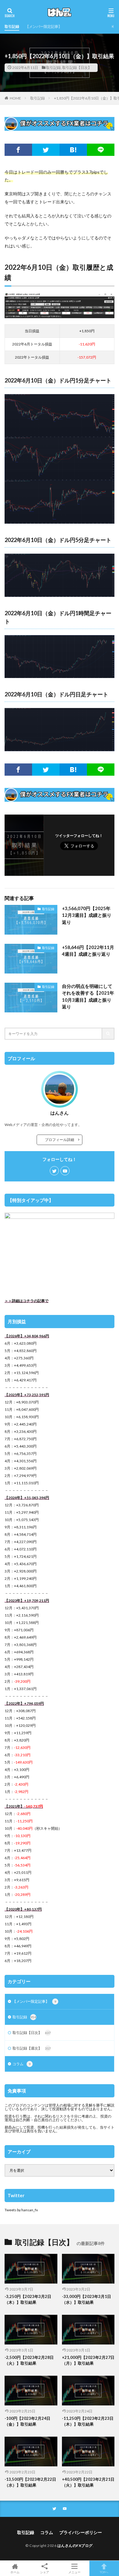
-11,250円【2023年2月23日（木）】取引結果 (88, 2421)
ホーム (15, 2572)
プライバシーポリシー (81, 2532)
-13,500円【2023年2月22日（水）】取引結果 (30, 2482)
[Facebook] (18, 150)
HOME (15, 98)
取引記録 (12, 26)
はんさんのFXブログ (75, 2546)
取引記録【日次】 (77, 68)
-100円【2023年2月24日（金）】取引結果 (27, 2421)
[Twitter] (46, 150)
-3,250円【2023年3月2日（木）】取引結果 (28, 2299)
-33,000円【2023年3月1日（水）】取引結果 (87, 2299)
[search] (108, 1034)
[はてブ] (73, 150)
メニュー (74, 2572)
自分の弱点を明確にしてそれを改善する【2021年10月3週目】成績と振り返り (88, 996)
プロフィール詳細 (61, 1140)
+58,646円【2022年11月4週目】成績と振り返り (88, 951)
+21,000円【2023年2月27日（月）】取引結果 (88, 2360)
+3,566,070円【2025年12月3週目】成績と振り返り (87, 915)
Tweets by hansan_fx (21, 2210)
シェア (45, 2572)
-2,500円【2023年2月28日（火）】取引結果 (29, 2360)
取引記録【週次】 (32, 2048)
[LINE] (101, 150)
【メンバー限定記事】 (44, 26)
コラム (22, 2064)
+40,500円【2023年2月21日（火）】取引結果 (88, 2482)
